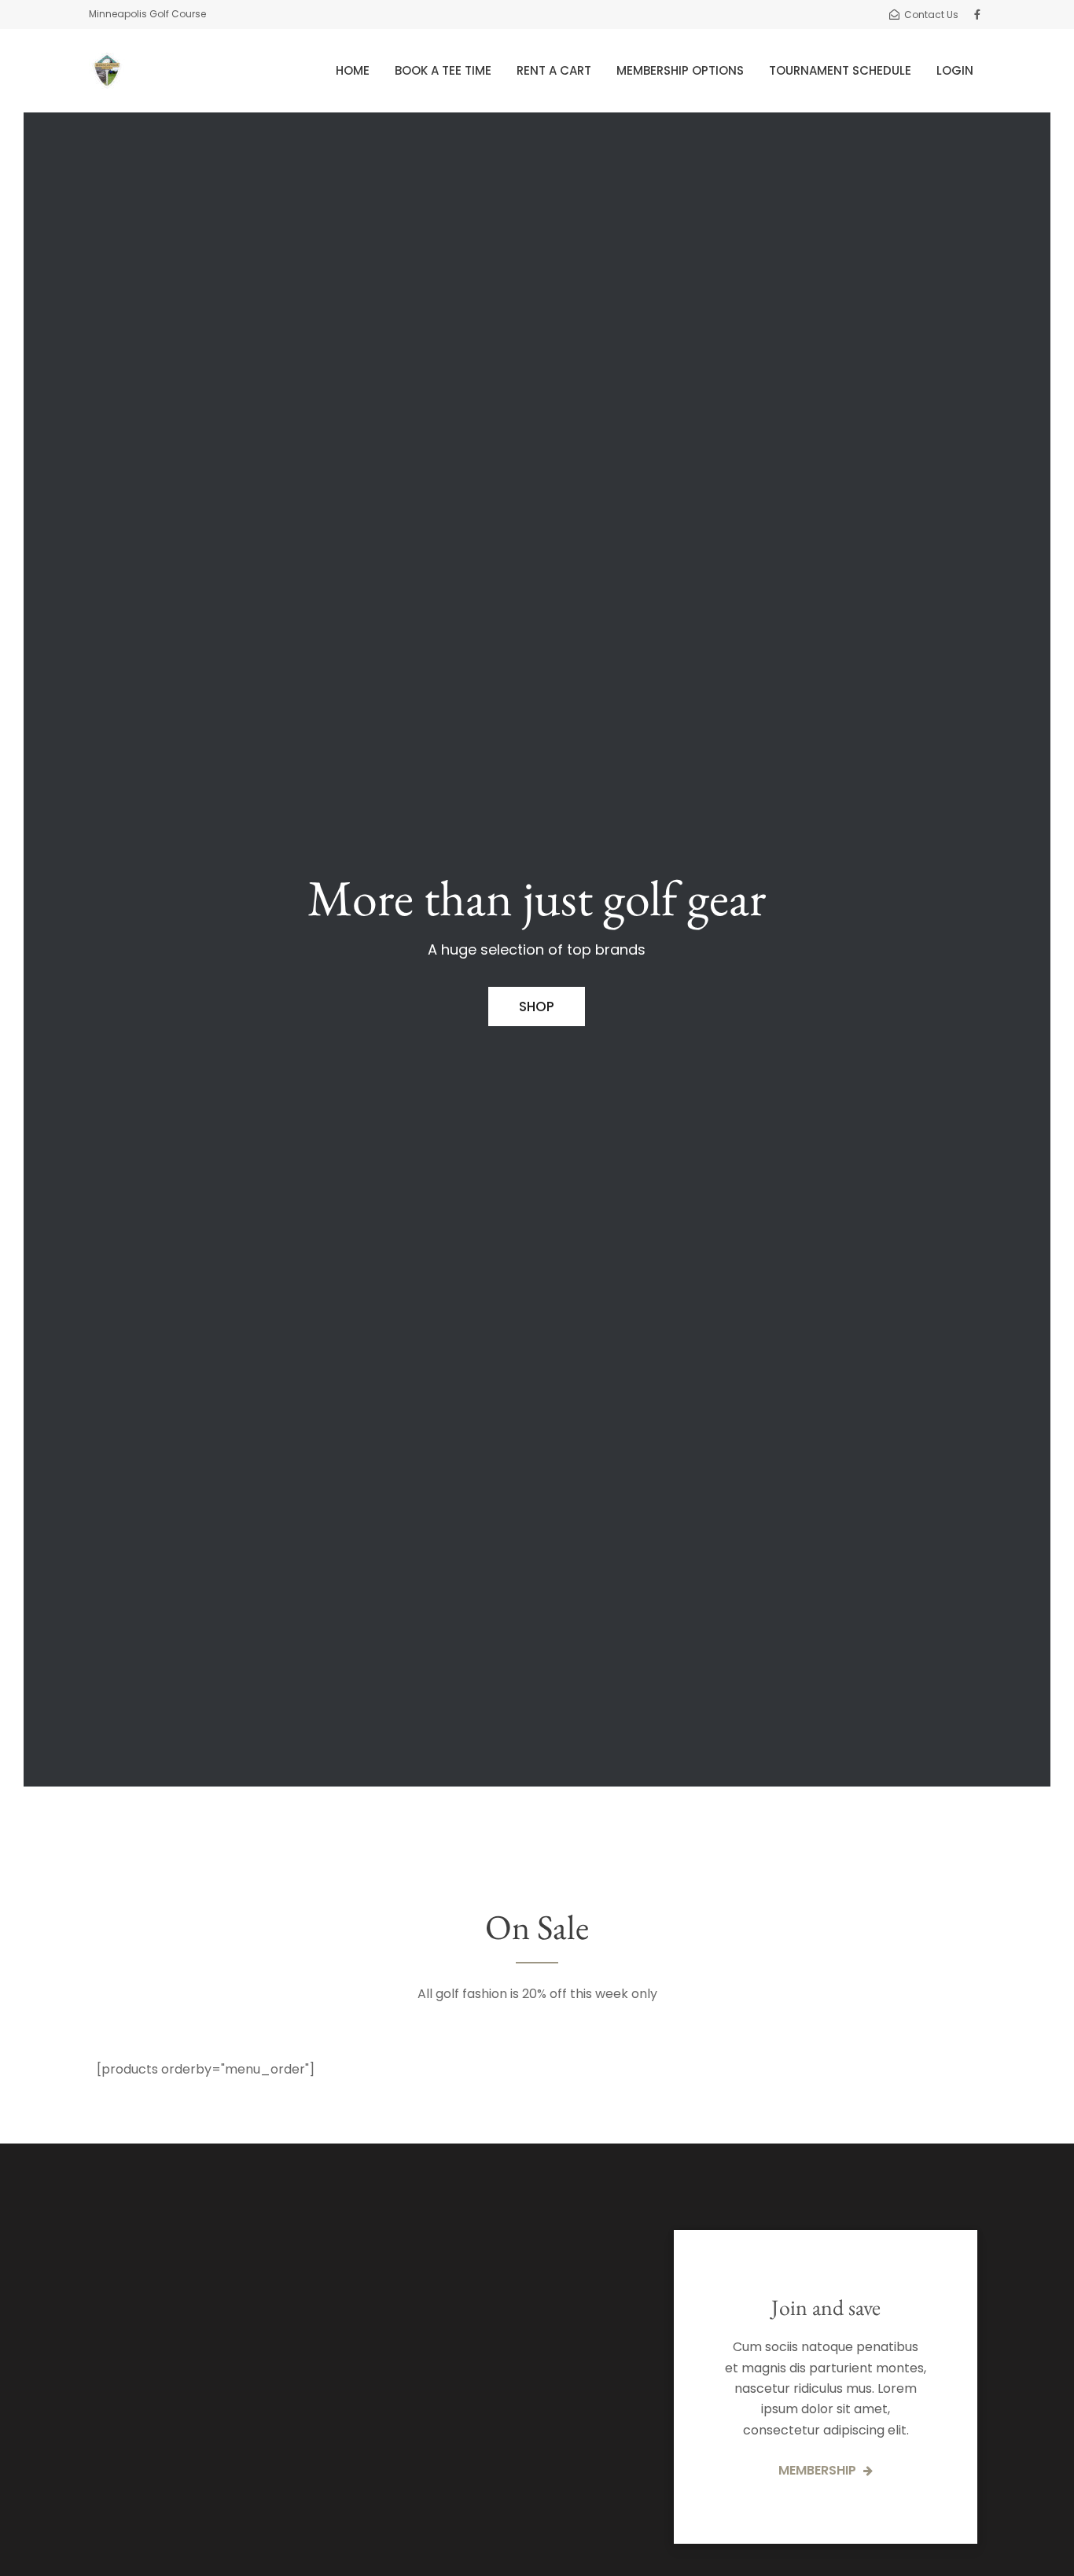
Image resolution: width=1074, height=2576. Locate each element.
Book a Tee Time (443, 70)
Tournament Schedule (840, 70)
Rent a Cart (554, 70)
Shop (537, 1006)
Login (955, 70)
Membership (819, 2470)
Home (353, 70)
